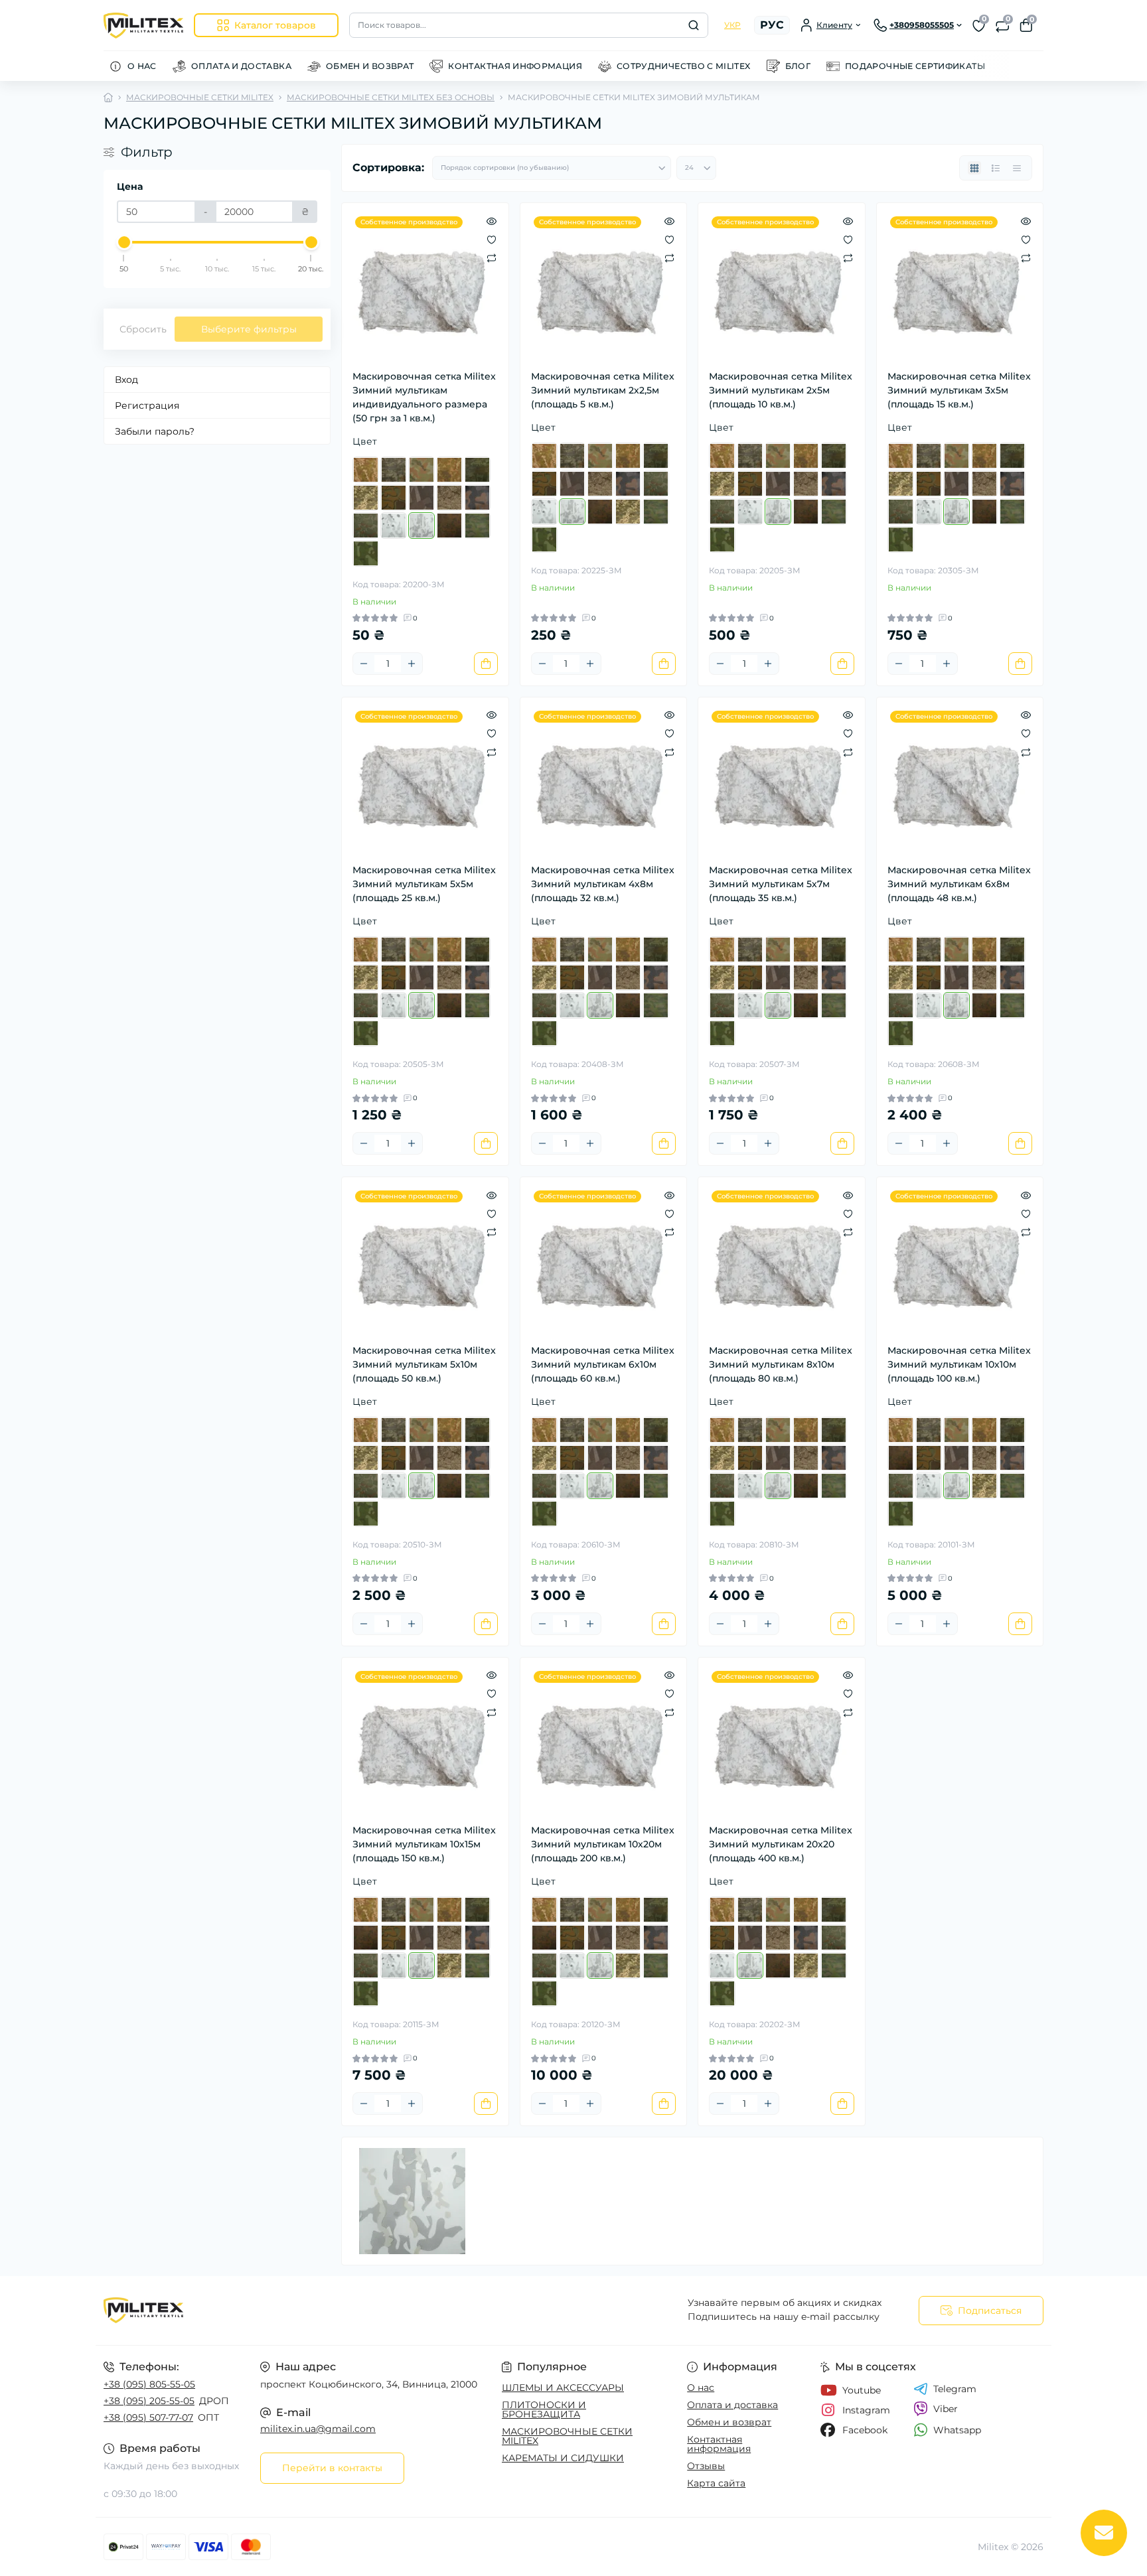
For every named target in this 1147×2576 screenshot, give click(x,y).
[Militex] (335, 2311)
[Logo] (143, 26)
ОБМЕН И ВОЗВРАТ (370, 66)
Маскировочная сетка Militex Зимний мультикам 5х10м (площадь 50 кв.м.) (424, 1364)
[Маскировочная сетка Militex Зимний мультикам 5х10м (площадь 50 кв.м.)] (425, 1260)
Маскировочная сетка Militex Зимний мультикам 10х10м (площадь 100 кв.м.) (959, 1364)
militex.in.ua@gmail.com (318, 2429)
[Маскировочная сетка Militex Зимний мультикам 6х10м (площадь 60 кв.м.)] (604, 1260)
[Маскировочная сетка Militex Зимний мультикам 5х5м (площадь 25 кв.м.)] (425, 781)
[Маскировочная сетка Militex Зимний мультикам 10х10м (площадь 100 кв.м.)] (960, 1260)
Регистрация (147, 405)
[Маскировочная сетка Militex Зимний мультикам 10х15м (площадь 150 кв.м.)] (425, 1741)
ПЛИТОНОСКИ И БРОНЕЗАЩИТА (544, 2409)
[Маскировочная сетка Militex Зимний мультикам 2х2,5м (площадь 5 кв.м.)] (604, 286)
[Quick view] (492, 220)
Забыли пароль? (155, 431)
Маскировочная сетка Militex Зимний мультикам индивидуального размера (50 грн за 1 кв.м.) (424, 397)
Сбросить (143, 329)
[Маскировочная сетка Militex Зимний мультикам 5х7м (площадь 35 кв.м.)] (782, 781)
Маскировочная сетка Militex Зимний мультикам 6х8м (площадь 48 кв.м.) (959, 884)
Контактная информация (719, 2444)
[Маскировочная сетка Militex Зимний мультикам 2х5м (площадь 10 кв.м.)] (782, 286)
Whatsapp (957, 2430)
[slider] (124, 242)
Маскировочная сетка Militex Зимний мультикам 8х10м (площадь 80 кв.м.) (781, 1364)
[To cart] (486, 664)
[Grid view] (974, 168)
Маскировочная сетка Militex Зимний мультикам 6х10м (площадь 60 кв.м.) (603, 1364)
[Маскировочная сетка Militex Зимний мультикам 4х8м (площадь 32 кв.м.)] (604, 781)
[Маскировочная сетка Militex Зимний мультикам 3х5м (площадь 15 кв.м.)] (960, 286)
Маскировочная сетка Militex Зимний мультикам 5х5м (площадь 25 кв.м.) (424, 884)
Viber (946, 2409)
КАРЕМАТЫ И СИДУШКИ (563, 2458)
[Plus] (412, 664)
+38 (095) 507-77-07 (148, 2417)
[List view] (996, 168)
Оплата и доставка (732, 2405)
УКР (732, 25)
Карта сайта (716, 2483)
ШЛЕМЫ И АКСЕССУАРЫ (563, 2388)
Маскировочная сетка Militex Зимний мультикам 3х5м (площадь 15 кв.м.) (959, 390)
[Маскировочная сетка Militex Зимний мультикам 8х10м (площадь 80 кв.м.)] (782, 1260)
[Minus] (364, 664)
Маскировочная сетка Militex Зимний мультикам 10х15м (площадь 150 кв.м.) (424, 1844)
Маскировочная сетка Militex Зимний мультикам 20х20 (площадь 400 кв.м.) (781, 1844)
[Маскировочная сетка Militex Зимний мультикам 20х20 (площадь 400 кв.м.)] (782, 1741)
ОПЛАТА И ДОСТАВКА (241, 66)
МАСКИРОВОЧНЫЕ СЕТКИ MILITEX (200, 97)
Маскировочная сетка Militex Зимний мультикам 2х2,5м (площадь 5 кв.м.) (603, 390)
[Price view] (1017, 168)
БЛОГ (798, 66)
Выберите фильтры (249, 329)
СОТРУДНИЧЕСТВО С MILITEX (684, 66)
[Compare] (492, 257)
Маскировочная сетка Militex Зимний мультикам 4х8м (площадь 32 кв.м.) (603, 884)
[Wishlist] (492, 239)
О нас (701, 2388)
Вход (126, 380)
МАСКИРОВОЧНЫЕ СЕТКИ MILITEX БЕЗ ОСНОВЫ (391, 97)
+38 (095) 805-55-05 (149, 2384)
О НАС (142, 66)
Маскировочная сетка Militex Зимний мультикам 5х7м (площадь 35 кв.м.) (781, 884)
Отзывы (706, 2466)
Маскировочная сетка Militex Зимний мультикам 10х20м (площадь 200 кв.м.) (603, 1844)
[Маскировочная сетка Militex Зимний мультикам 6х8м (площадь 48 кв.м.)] (960, 781)
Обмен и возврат (729, 2422)
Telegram (955, 2389)
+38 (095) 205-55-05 (149, 2401)
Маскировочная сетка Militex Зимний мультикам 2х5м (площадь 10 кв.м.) (781, 390)
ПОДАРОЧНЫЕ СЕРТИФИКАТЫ (915, 66)
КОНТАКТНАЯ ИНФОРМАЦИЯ (515, 66)
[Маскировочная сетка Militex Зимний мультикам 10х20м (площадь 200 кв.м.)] (604, 1741)
